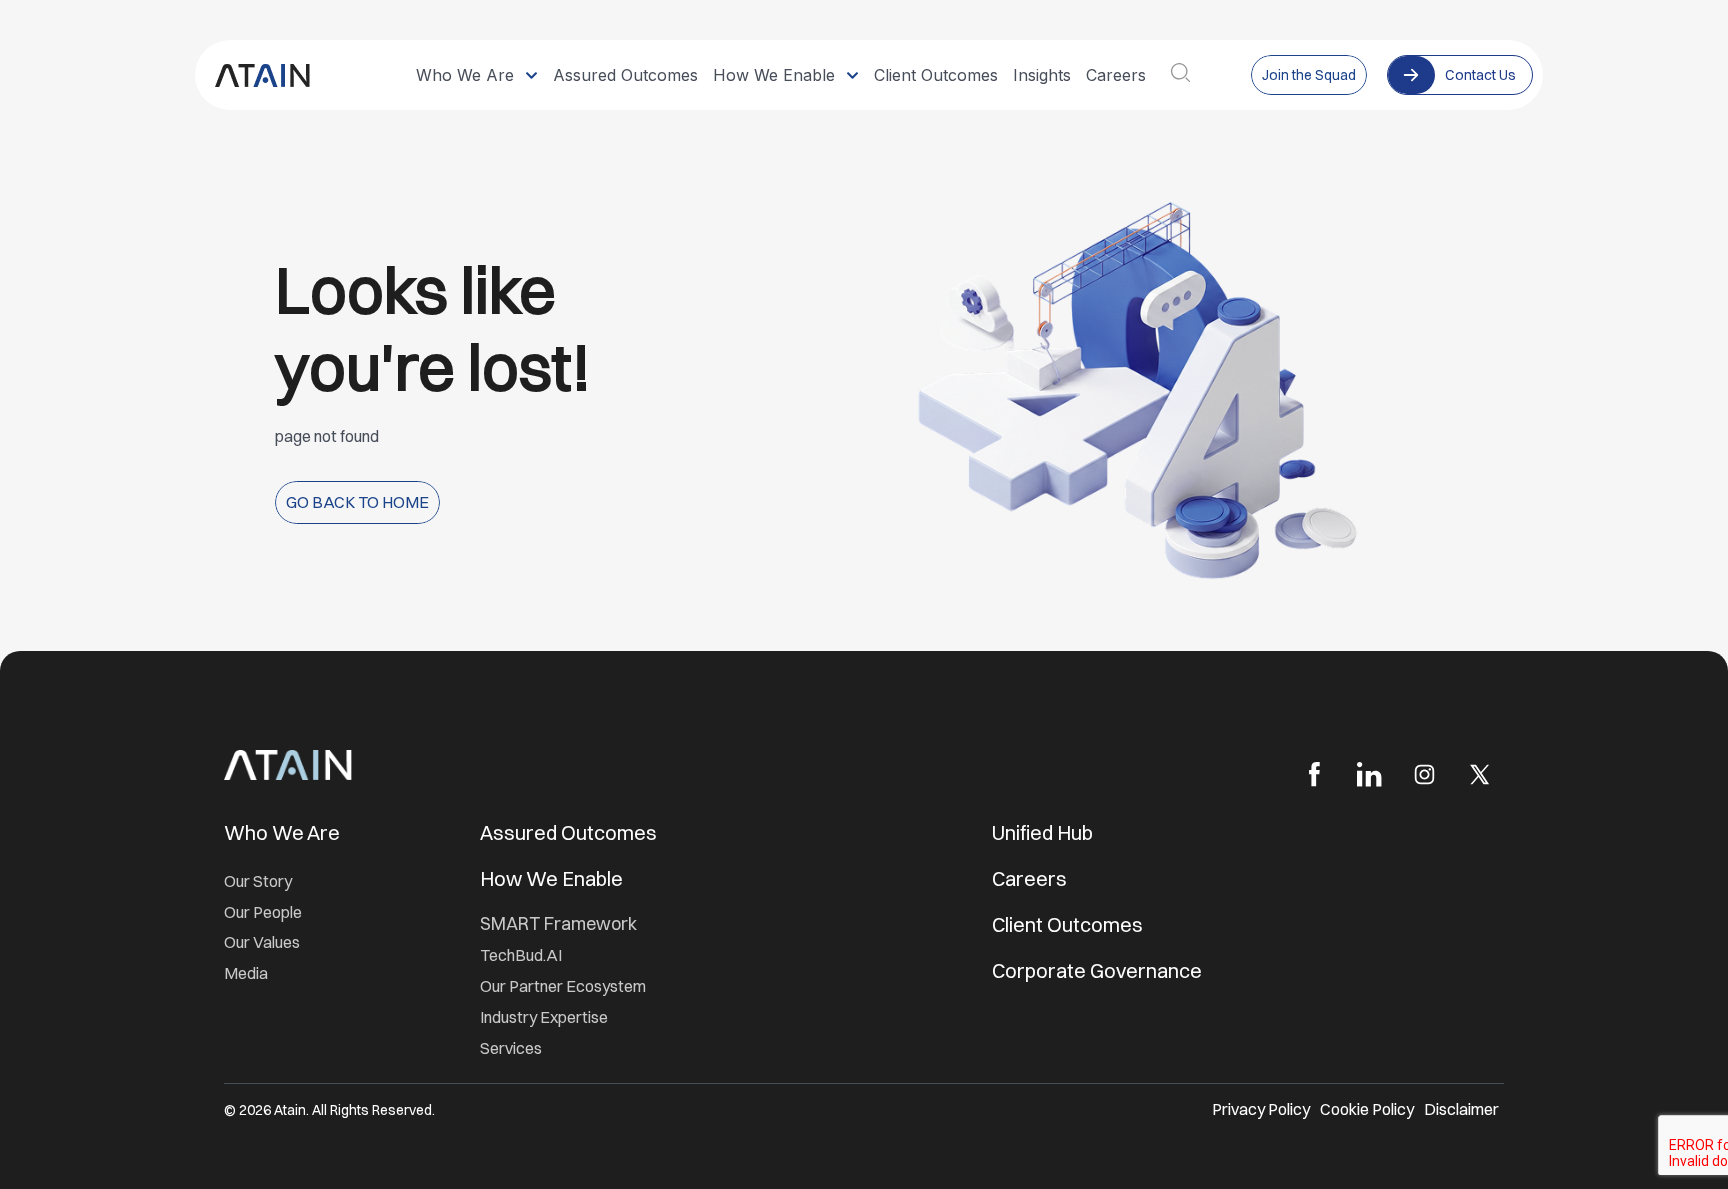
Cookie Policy (1367, 1109)
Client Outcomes (1069, 924)
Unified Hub (1042, 832)
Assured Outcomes (570, 832)
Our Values (262, 942)
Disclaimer (1461, 1109)
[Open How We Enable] (852, 75)
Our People (263, 912)
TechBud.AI (521, 955)
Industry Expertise (545, 1017)
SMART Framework (558, 923)
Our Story (258, 881)
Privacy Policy (1261, 1109)
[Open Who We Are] (531, 75)
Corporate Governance (1097, 970)
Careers (1029, 878)
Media (246, 973)
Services (511, 1048)
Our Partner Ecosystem (563, 986)
